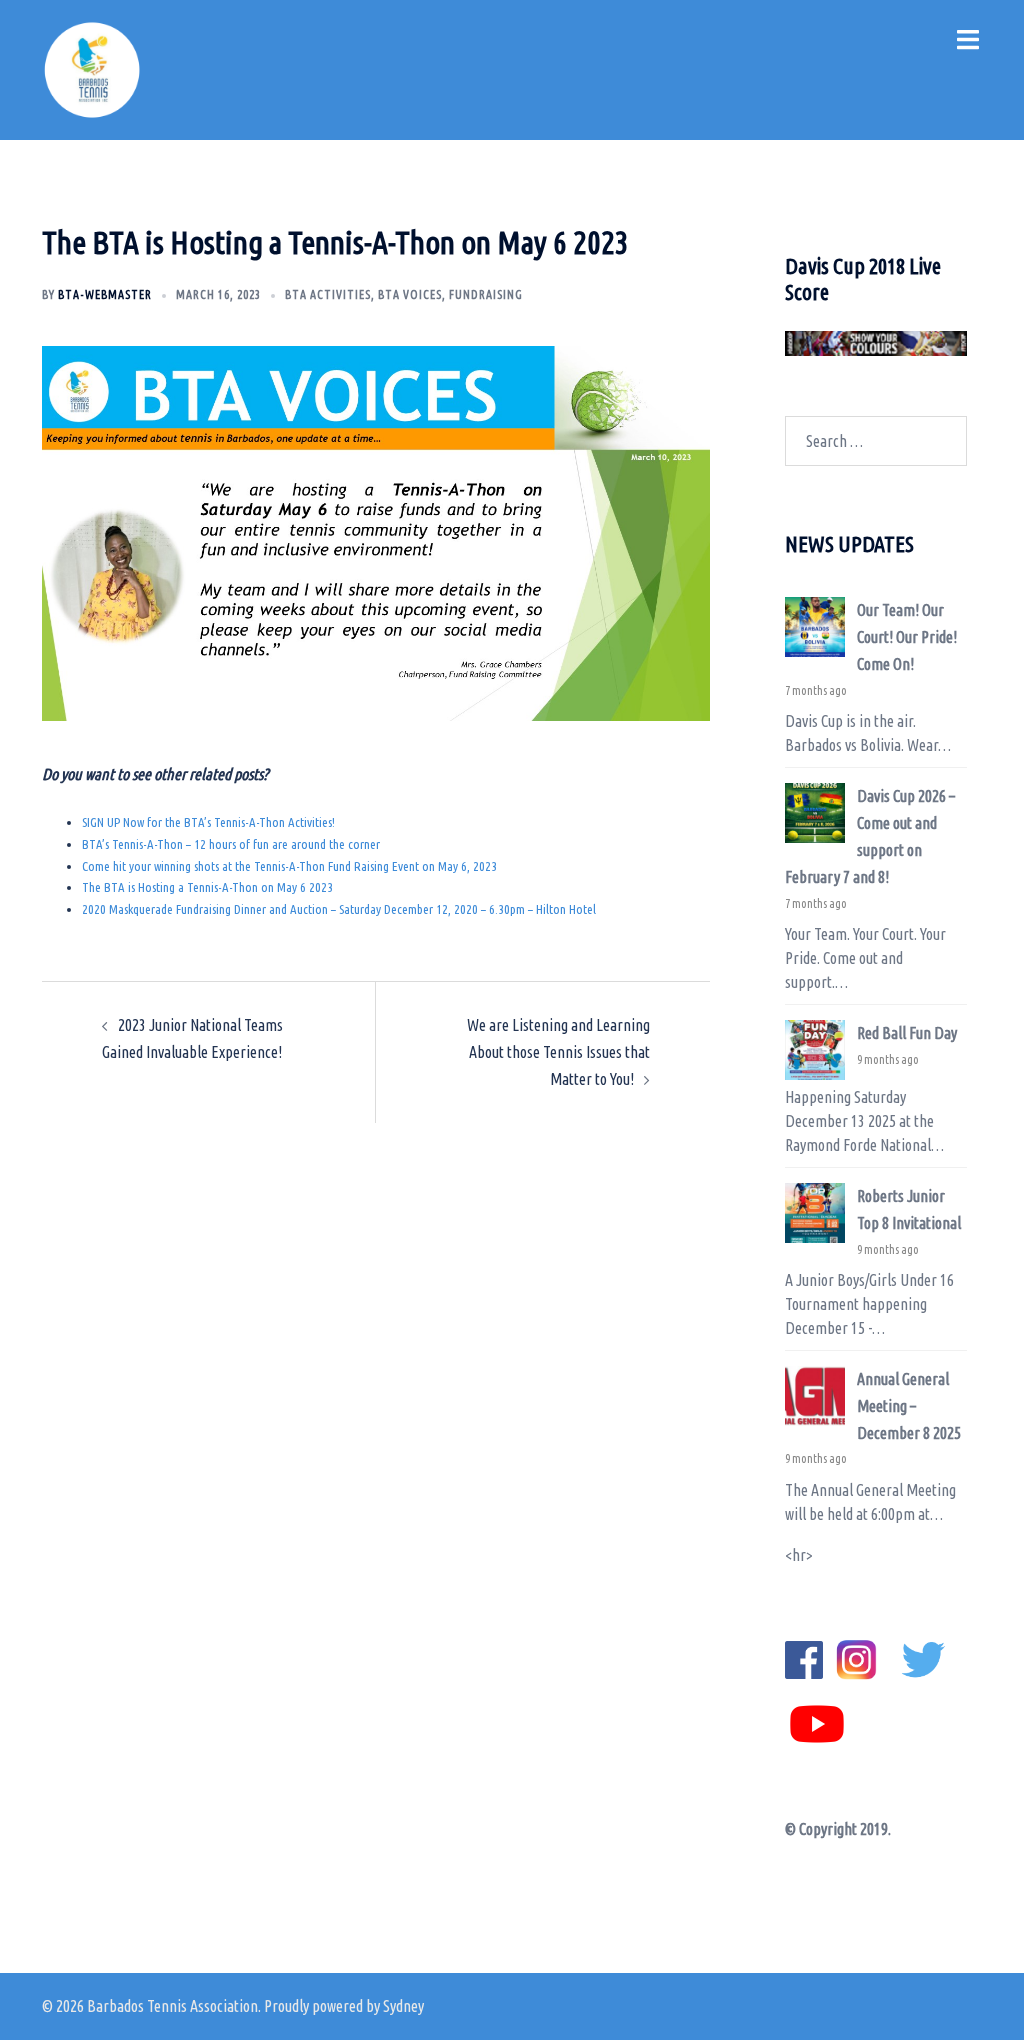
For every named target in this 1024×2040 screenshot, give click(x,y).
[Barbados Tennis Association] (92, 68)
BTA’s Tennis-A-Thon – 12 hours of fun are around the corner (231, 844)
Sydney (403, 2006)
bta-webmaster (105, 294)
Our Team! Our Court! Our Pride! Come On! (907, 637)
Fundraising (486, 294)
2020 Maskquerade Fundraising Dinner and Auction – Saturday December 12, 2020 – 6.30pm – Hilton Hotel (339, 909)
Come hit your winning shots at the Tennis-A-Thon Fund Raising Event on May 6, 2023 (289, 866)
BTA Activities (328, 294)
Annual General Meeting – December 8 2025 (909, 1406)
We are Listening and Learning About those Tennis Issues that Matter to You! (558, 1052)
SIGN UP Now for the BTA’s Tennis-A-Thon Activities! (208, 822)
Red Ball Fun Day (907, 1033)
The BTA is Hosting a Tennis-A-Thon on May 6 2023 (207, 887)
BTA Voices (410, 294)
